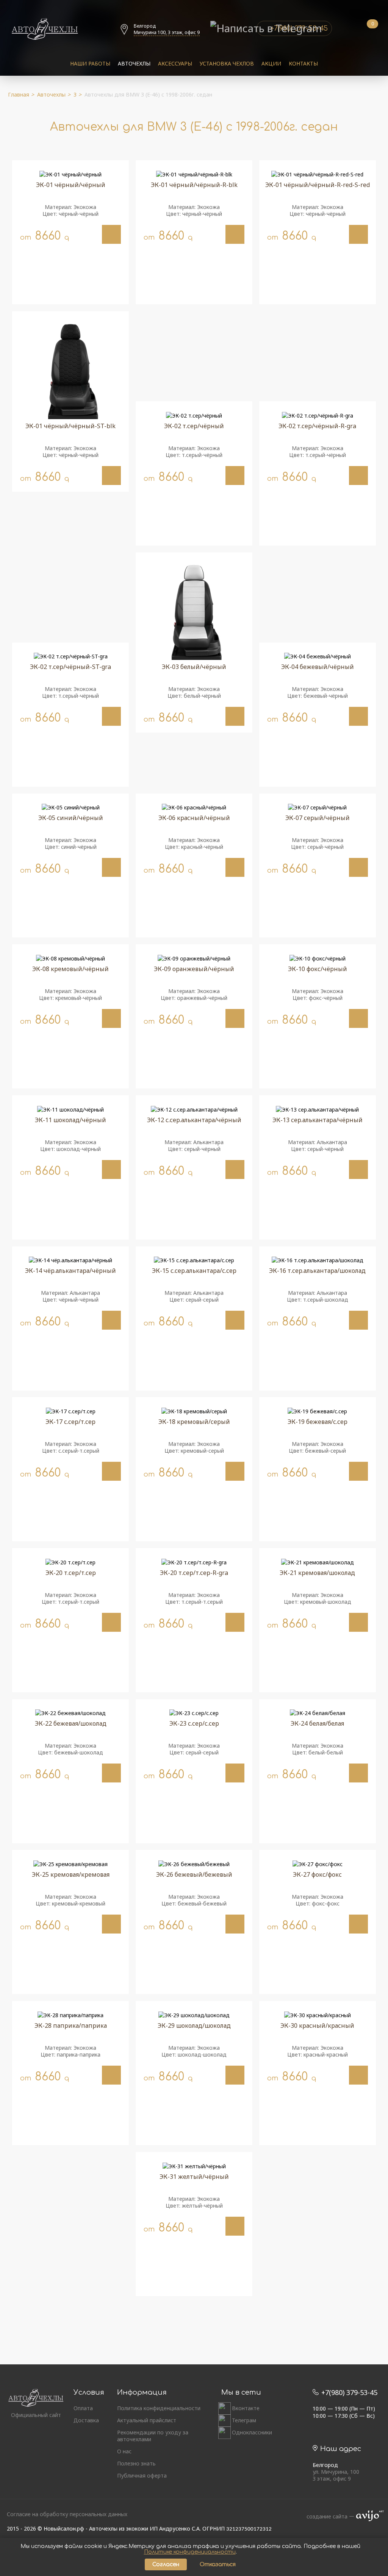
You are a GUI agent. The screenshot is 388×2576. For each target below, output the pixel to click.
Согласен (166, 2564)
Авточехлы (134, 63)
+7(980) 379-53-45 (348, 2392)
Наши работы (90, 63)
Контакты (303, 63)
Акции (271, 63)
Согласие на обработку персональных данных (67, 2514)
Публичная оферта (142, 2476)
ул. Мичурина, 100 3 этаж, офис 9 (336, 2475)
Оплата (83, 2408)
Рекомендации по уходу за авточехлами (153, 2436)
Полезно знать (136, 2464)
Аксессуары (175, 63)
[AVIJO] (368, 2517)
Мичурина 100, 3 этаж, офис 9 (167, 32)
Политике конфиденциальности (190, 2552)
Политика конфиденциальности (159, 2408)
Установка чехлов (227, 63)
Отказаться (218, 2564)
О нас (124, 2451)
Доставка (86, 2420)
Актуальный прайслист (147, 2420)
